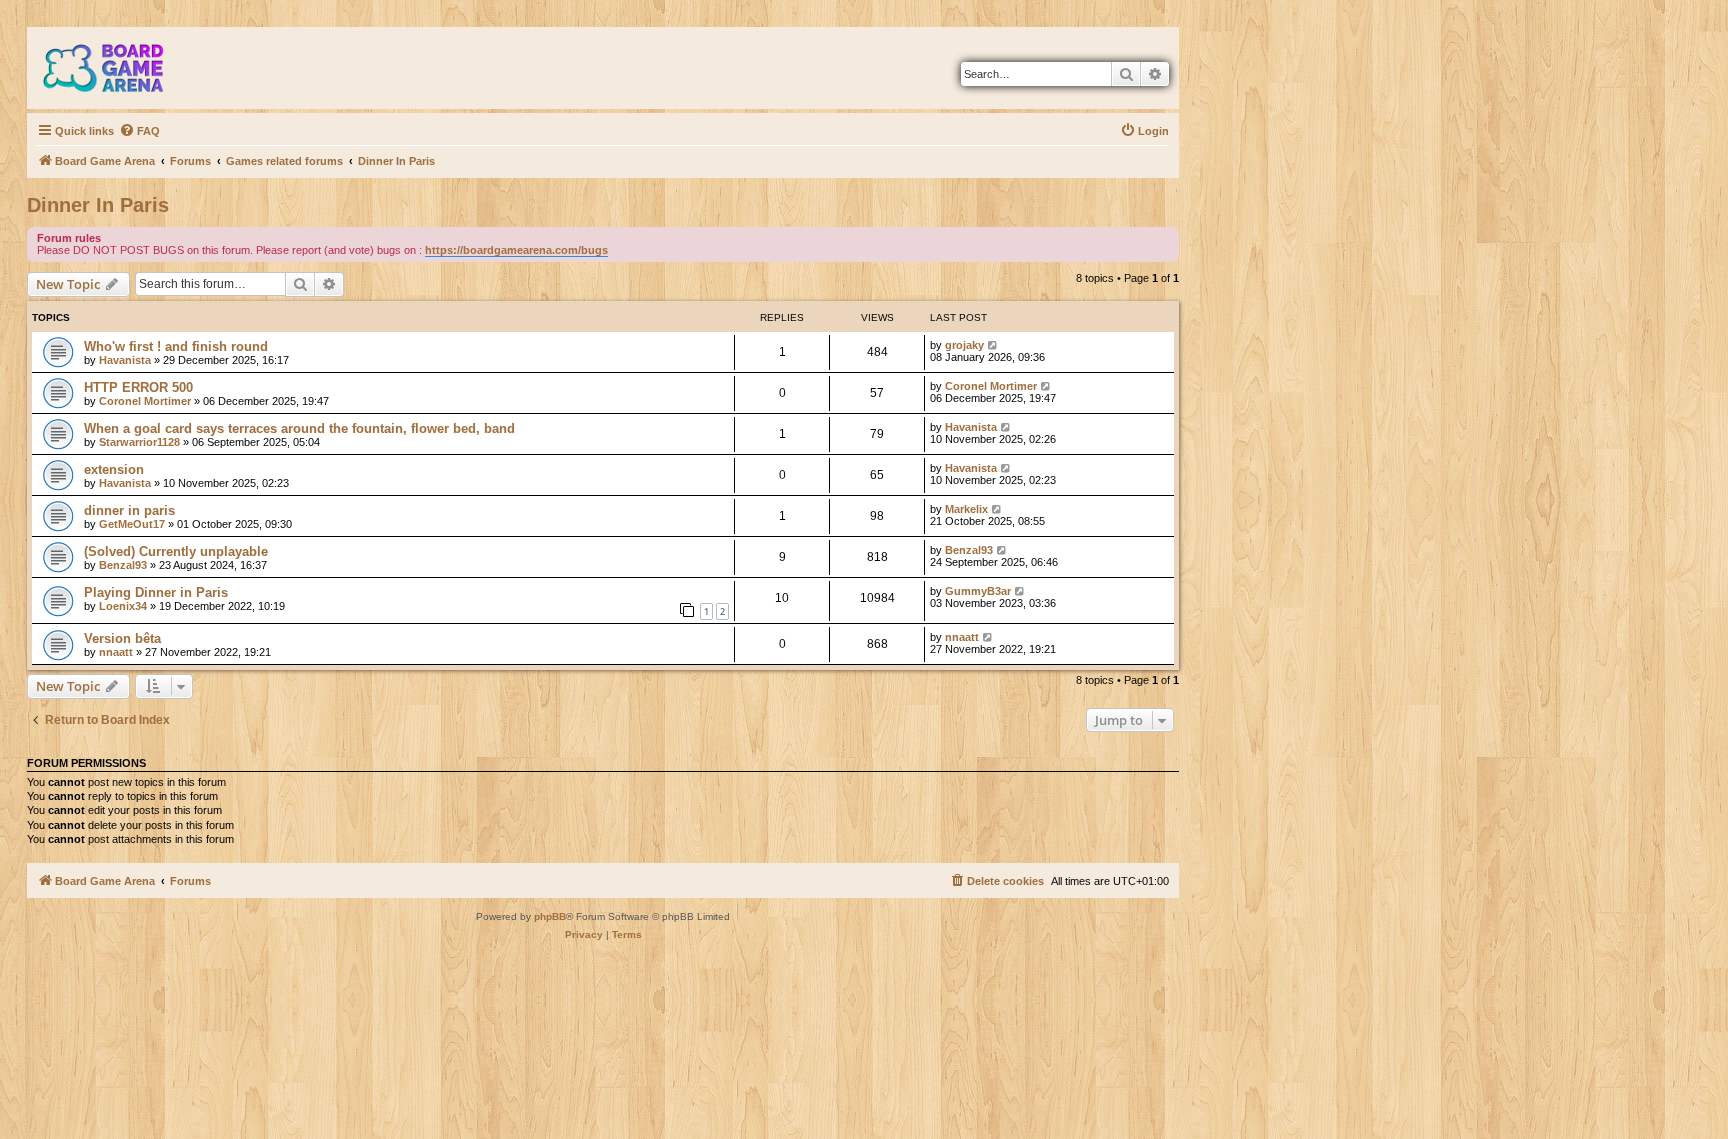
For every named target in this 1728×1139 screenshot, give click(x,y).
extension (114, 469)
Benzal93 (123, 565)
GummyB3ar (978, 591)
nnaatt (116, 652)
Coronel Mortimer (145, 401)
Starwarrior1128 (139, 442)
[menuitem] (139, 131)
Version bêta (122, 638)
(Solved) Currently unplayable (176, 551)
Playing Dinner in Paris (156, 592)
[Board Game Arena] (118, 68)
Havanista (125, 360)
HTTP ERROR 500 (138, 387)
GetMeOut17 (132, 524)
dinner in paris (129, 510)
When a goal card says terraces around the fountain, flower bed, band (299, 428)
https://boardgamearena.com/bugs (516, 250)
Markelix (966, 509)
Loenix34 (123, 606)
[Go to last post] (993, 345)
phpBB (550, 916)
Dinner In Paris (98, 205)
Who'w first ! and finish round (176, 346)
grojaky (964, 345)
